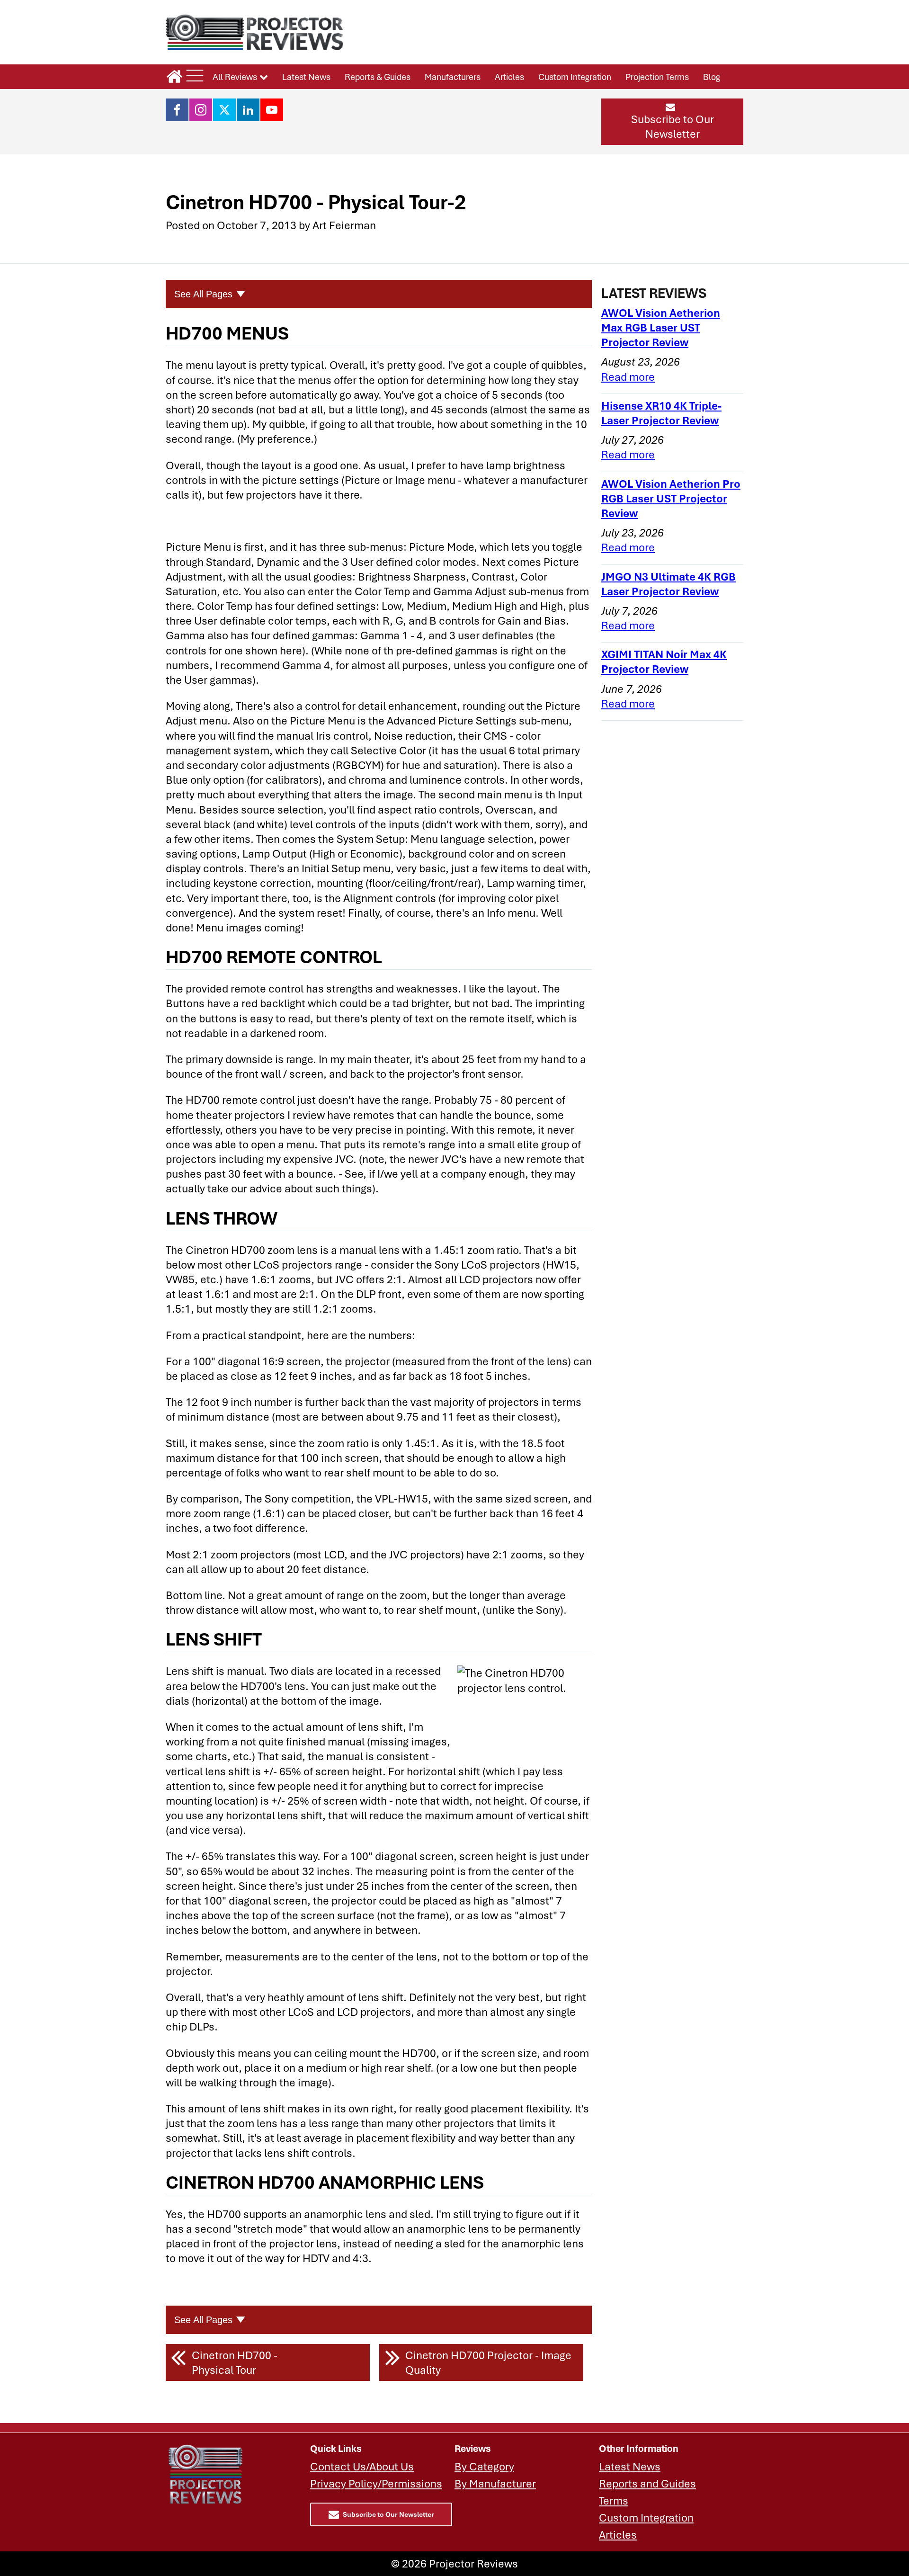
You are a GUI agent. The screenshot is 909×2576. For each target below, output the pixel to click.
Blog (712, 77)
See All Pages (203, 294)
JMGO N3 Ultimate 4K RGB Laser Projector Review (668, 584)
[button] (672, 122)
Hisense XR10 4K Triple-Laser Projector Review (661, 413)
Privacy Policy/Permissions (376, 2483)
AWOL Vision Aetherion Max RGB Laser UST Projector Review (661, 327)
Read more (628, 377)
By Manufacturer (495, 2483)
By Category (484, 2466)
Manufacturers (453, 77)
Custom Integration (575, 77)
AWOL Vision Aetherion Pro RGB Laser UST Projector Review (671, 498)
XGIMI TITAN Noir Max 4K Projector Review (664, 662)
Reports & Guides (378, 77)
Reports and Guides (647, 2483)
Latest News (306, 77)
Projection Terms (657, 77)
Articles (509, 77)
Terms (614, 2500)
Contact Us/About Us (362, 2466)
